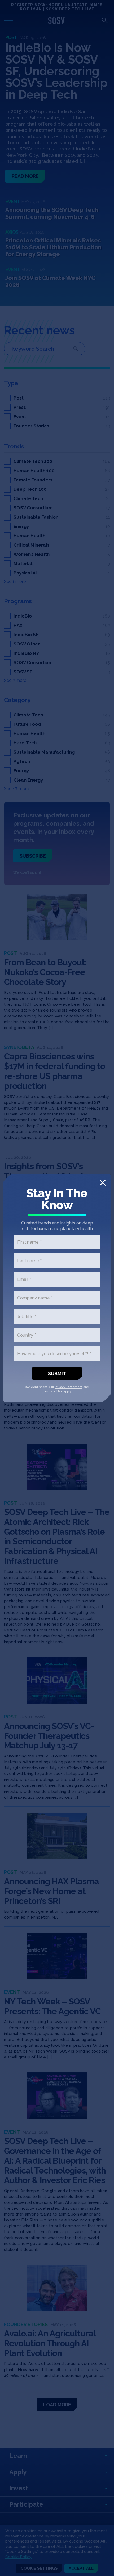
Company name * (35, 1298)
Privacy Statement (69, 1387)
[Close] (103, 1183)
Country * (27, 1335)
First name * (29, 1242)
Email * (24, 1279)
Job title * (27, 1317)
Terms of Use (52, 1391)
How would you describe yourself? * (54, 1354)
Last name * (30, 1261)
